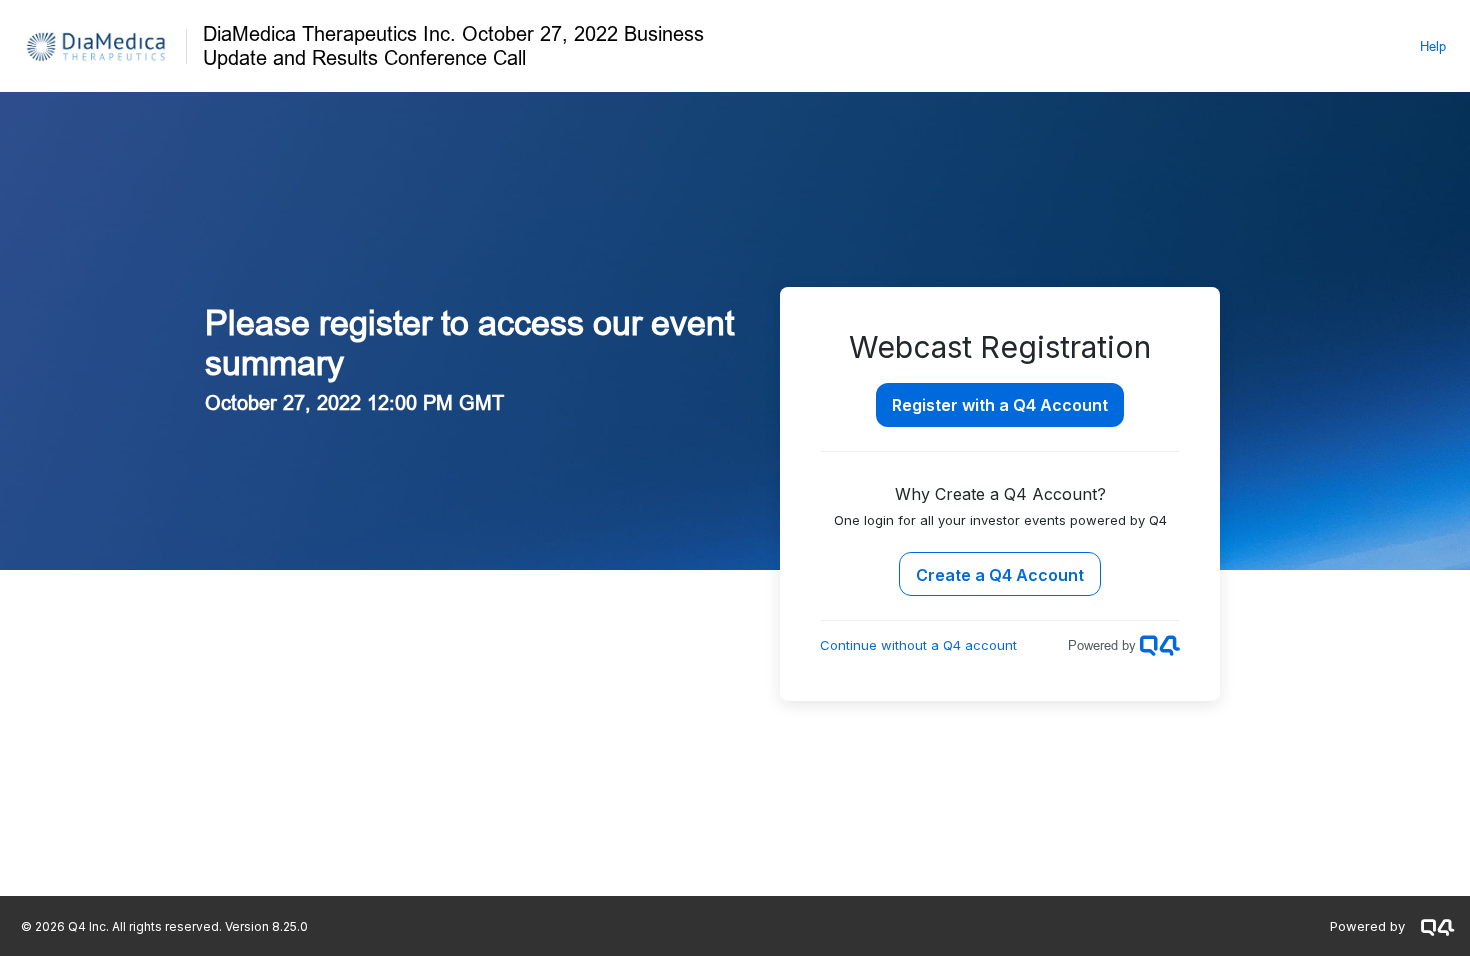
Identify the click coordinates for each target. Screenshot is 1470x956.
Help (1433, 46)
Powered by (1367, 926)
